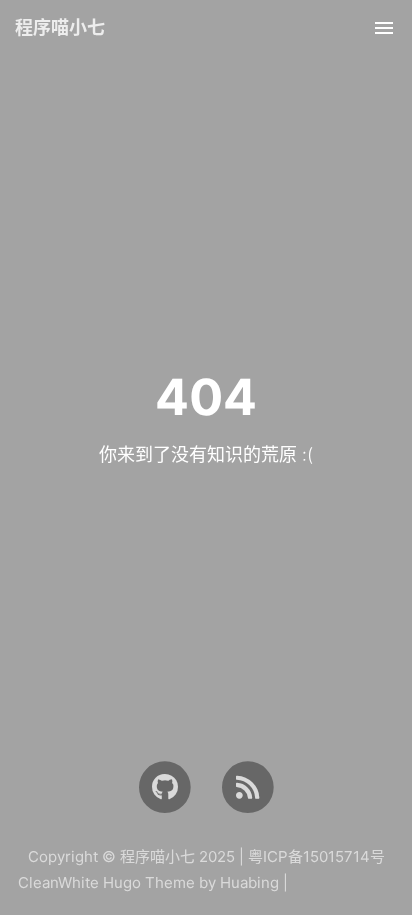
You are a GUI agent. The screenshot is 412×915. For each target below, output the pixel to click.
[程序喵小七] (247, 786)
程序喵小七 (60, 27)
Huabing (249, 882)
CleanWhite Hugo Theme (106, 882)
